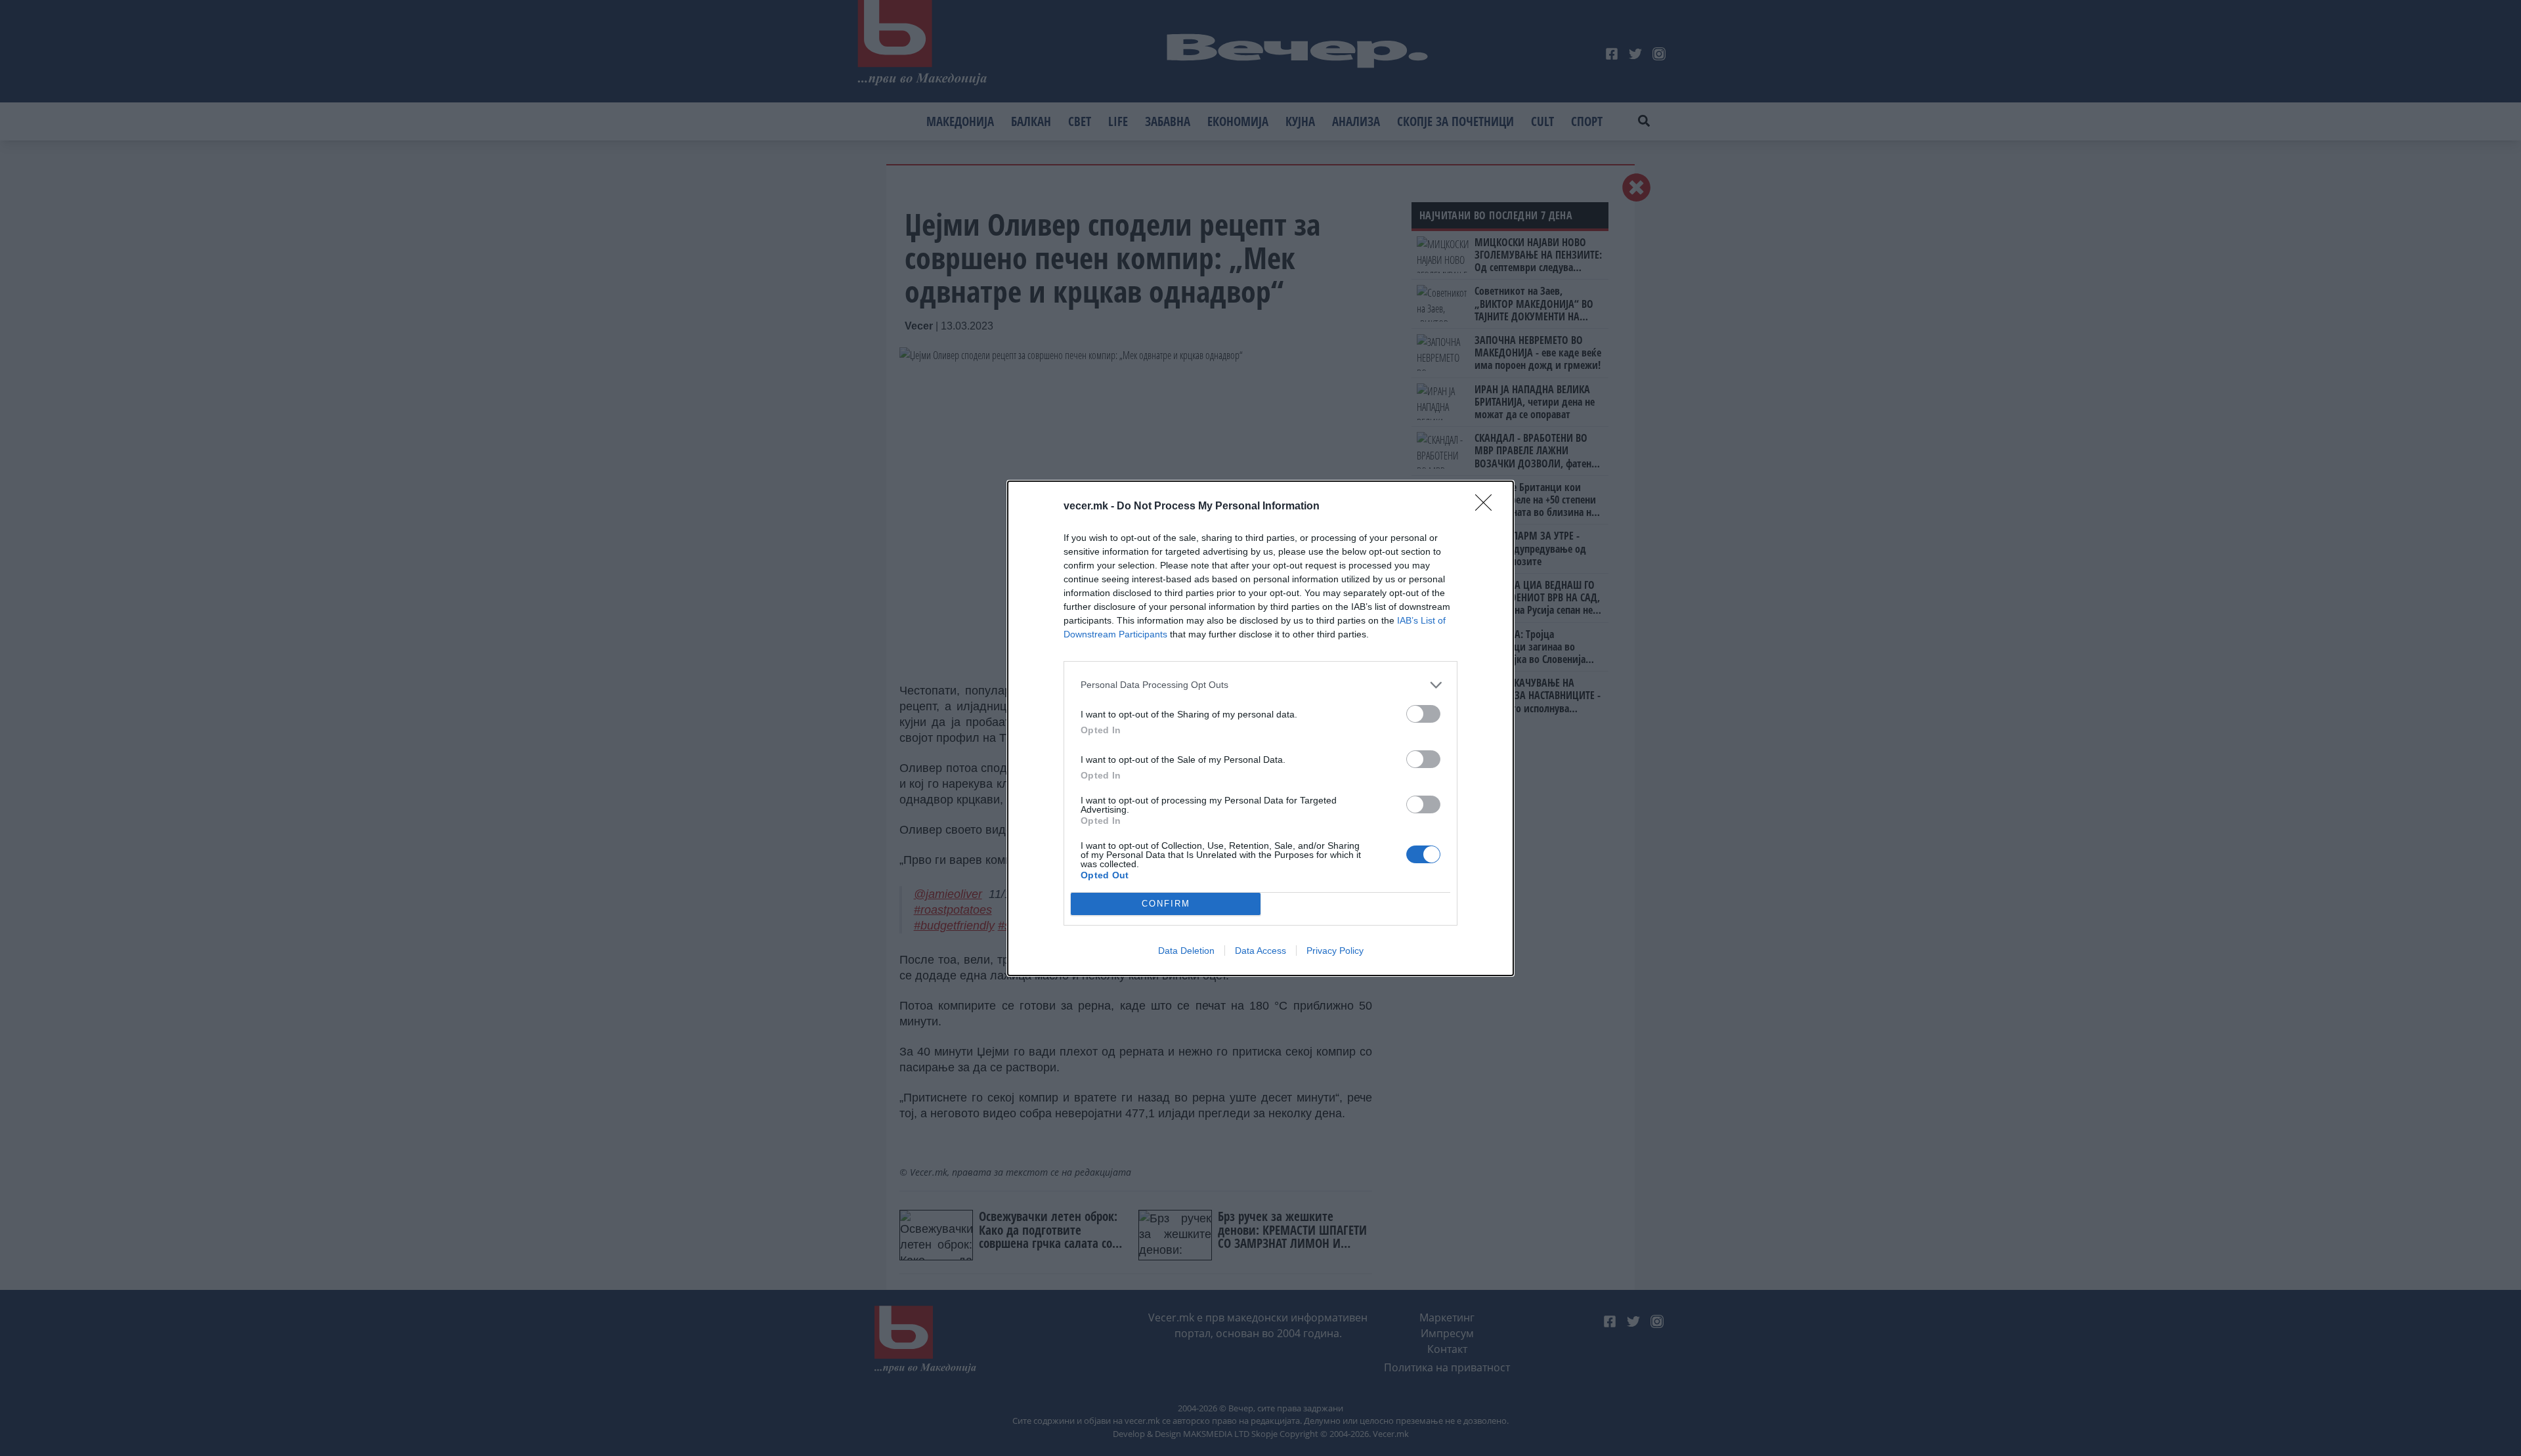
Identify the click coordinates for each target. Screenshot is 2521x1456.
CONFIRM (1166, 904)
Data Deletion (1186, 951)
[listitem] (1260, 685)
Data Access (1260, 951)
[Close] (1488, 507)
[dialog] (1260, 728)
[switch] (1423, 714)
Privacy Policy (1335, 951)
